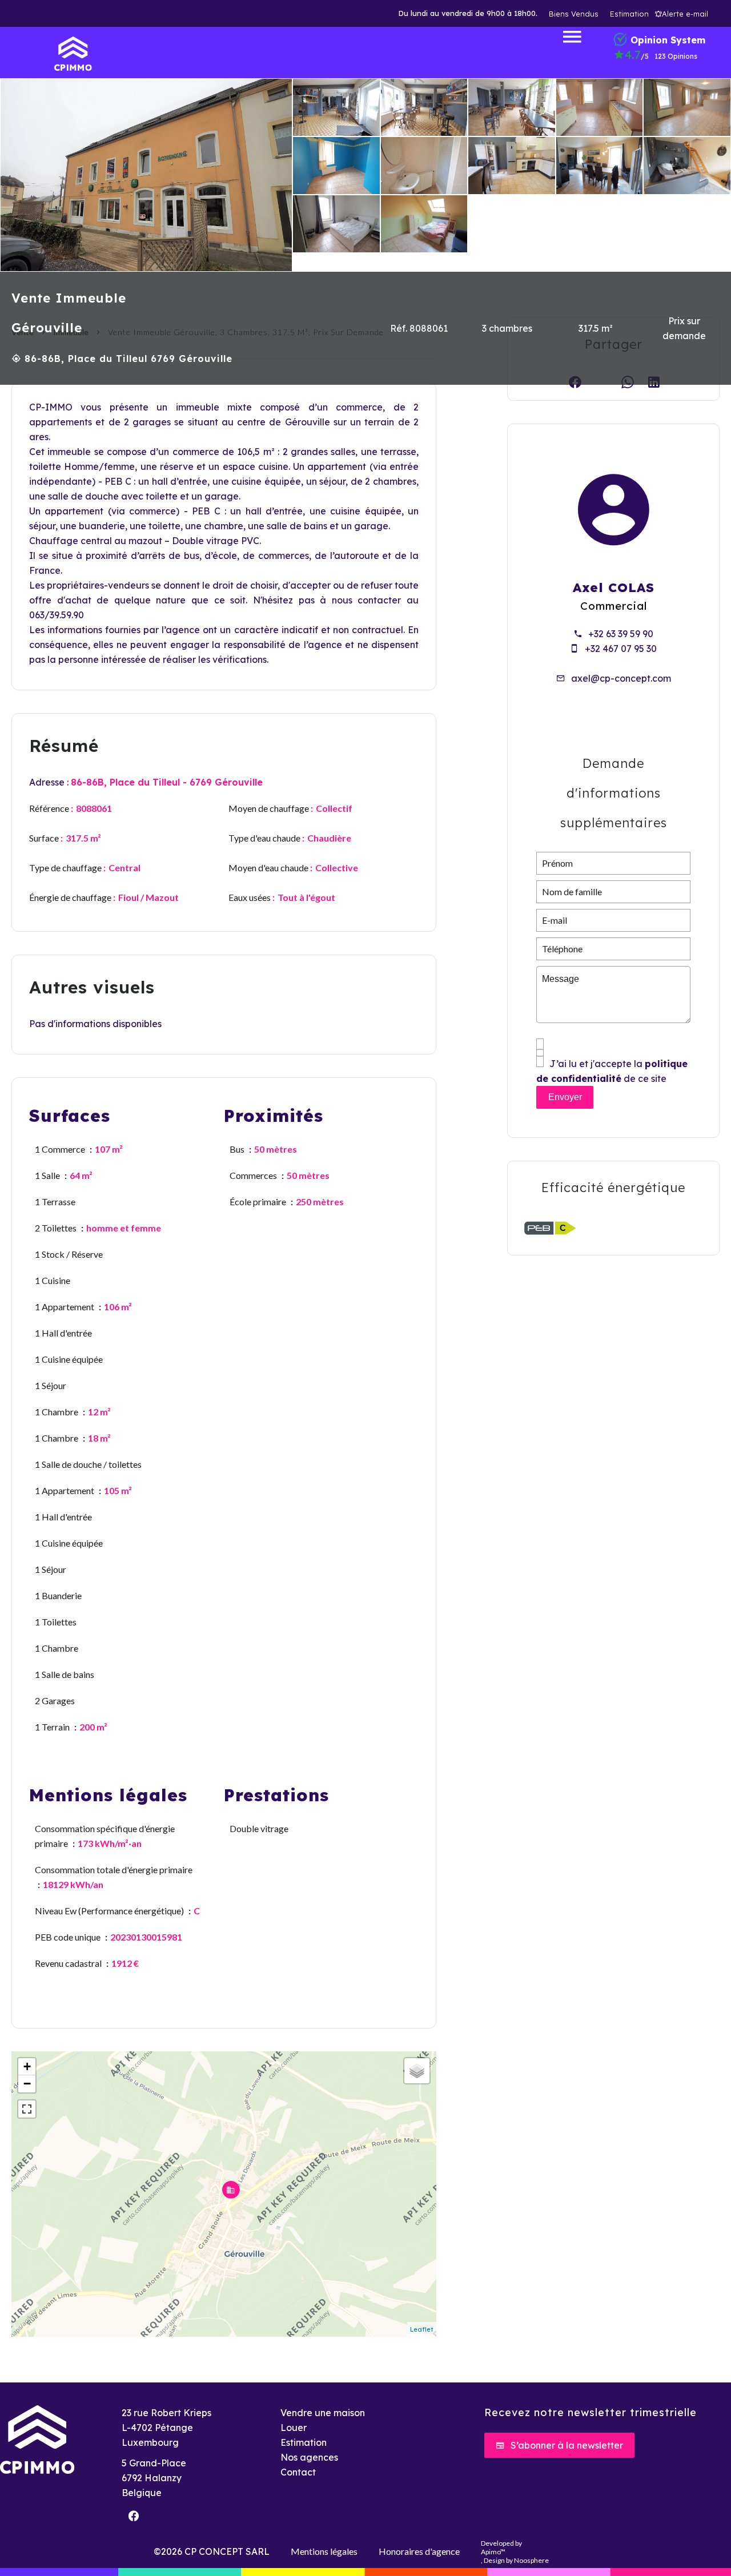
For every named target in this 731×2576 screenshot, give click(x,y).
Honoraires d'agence (419, 2551)
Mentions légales (324, 2551)
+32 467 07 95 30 (621, 649)
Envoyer (565, 1097)
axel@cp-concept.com (621, 678)
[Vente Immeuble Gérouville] (146, 175)
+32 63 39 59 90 (621, 634)
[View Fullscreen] (27, 2109)
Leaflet (422, 2329)
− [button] (27, 2084)
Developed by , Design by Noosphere (515, 2552)
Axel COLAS (614, 587)
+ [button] (27, 2066)
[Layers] (417, 2071)
